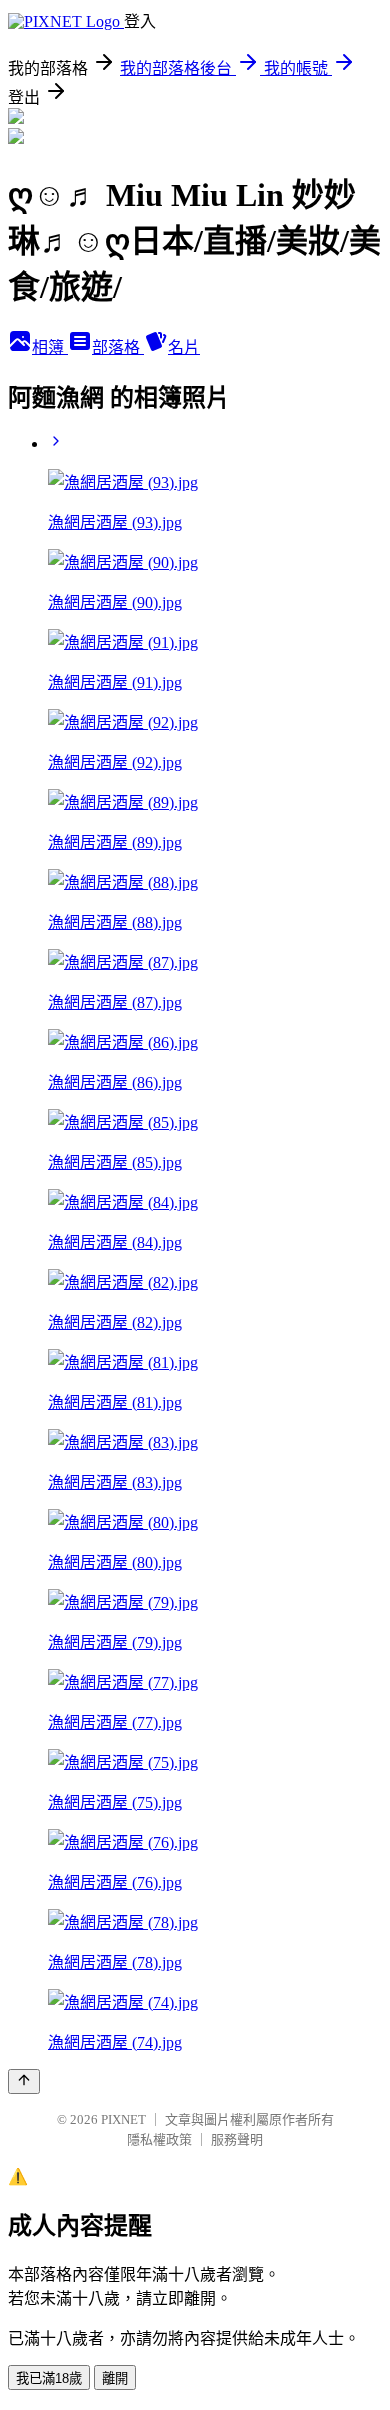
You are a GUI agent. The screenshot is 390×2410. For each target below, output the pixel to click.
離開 (115, 2378)
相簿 (50, 347)
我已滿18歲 (49, 2378)
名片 (184, 347)
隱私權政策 (159, 2139)
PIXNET (123, 2119)
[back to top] (24, 2081)
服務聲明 (237, 2139)
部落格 (118, 347)
